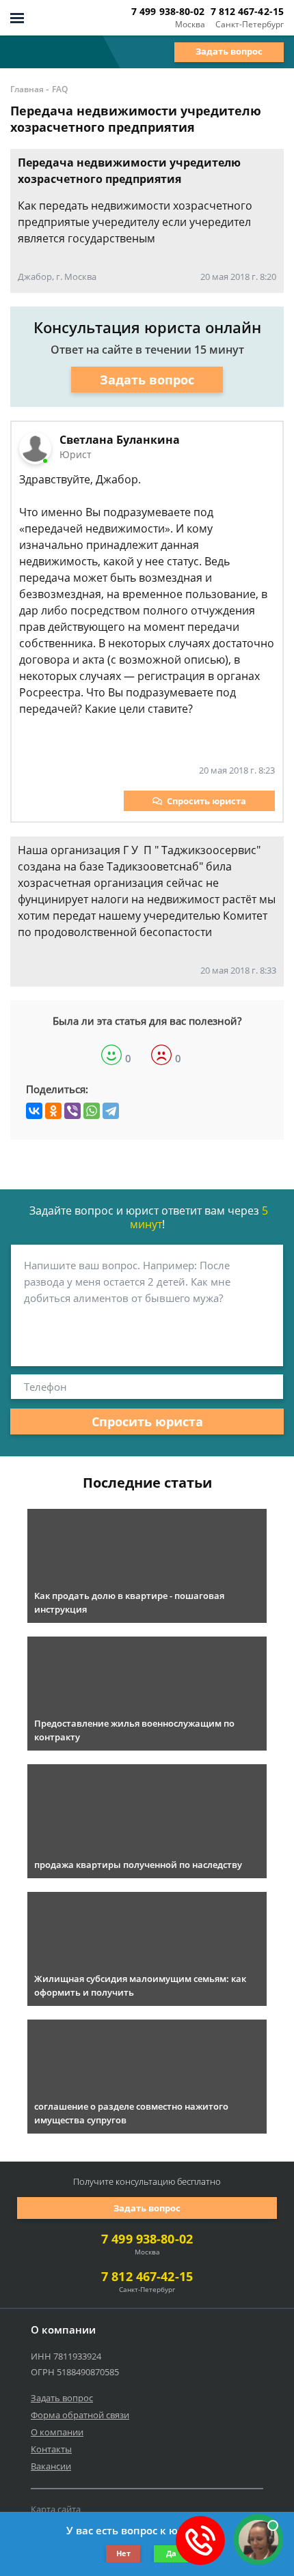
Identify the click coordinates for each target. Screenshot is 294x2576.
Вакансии (51, 2466)
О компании (57, 2432)
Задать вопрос (229, 51)
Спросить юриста (206, 801)
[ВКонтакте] (34, 1111)
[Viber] (72, 1111)
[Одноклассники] (53, 1111)
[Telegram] (111, 1111)
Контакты (51, 2449)
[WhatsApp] (92, 1111)
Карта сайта (56, 2509)
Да (171, 2553)
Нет (123, 2553)
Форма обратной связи (80, 2415)
